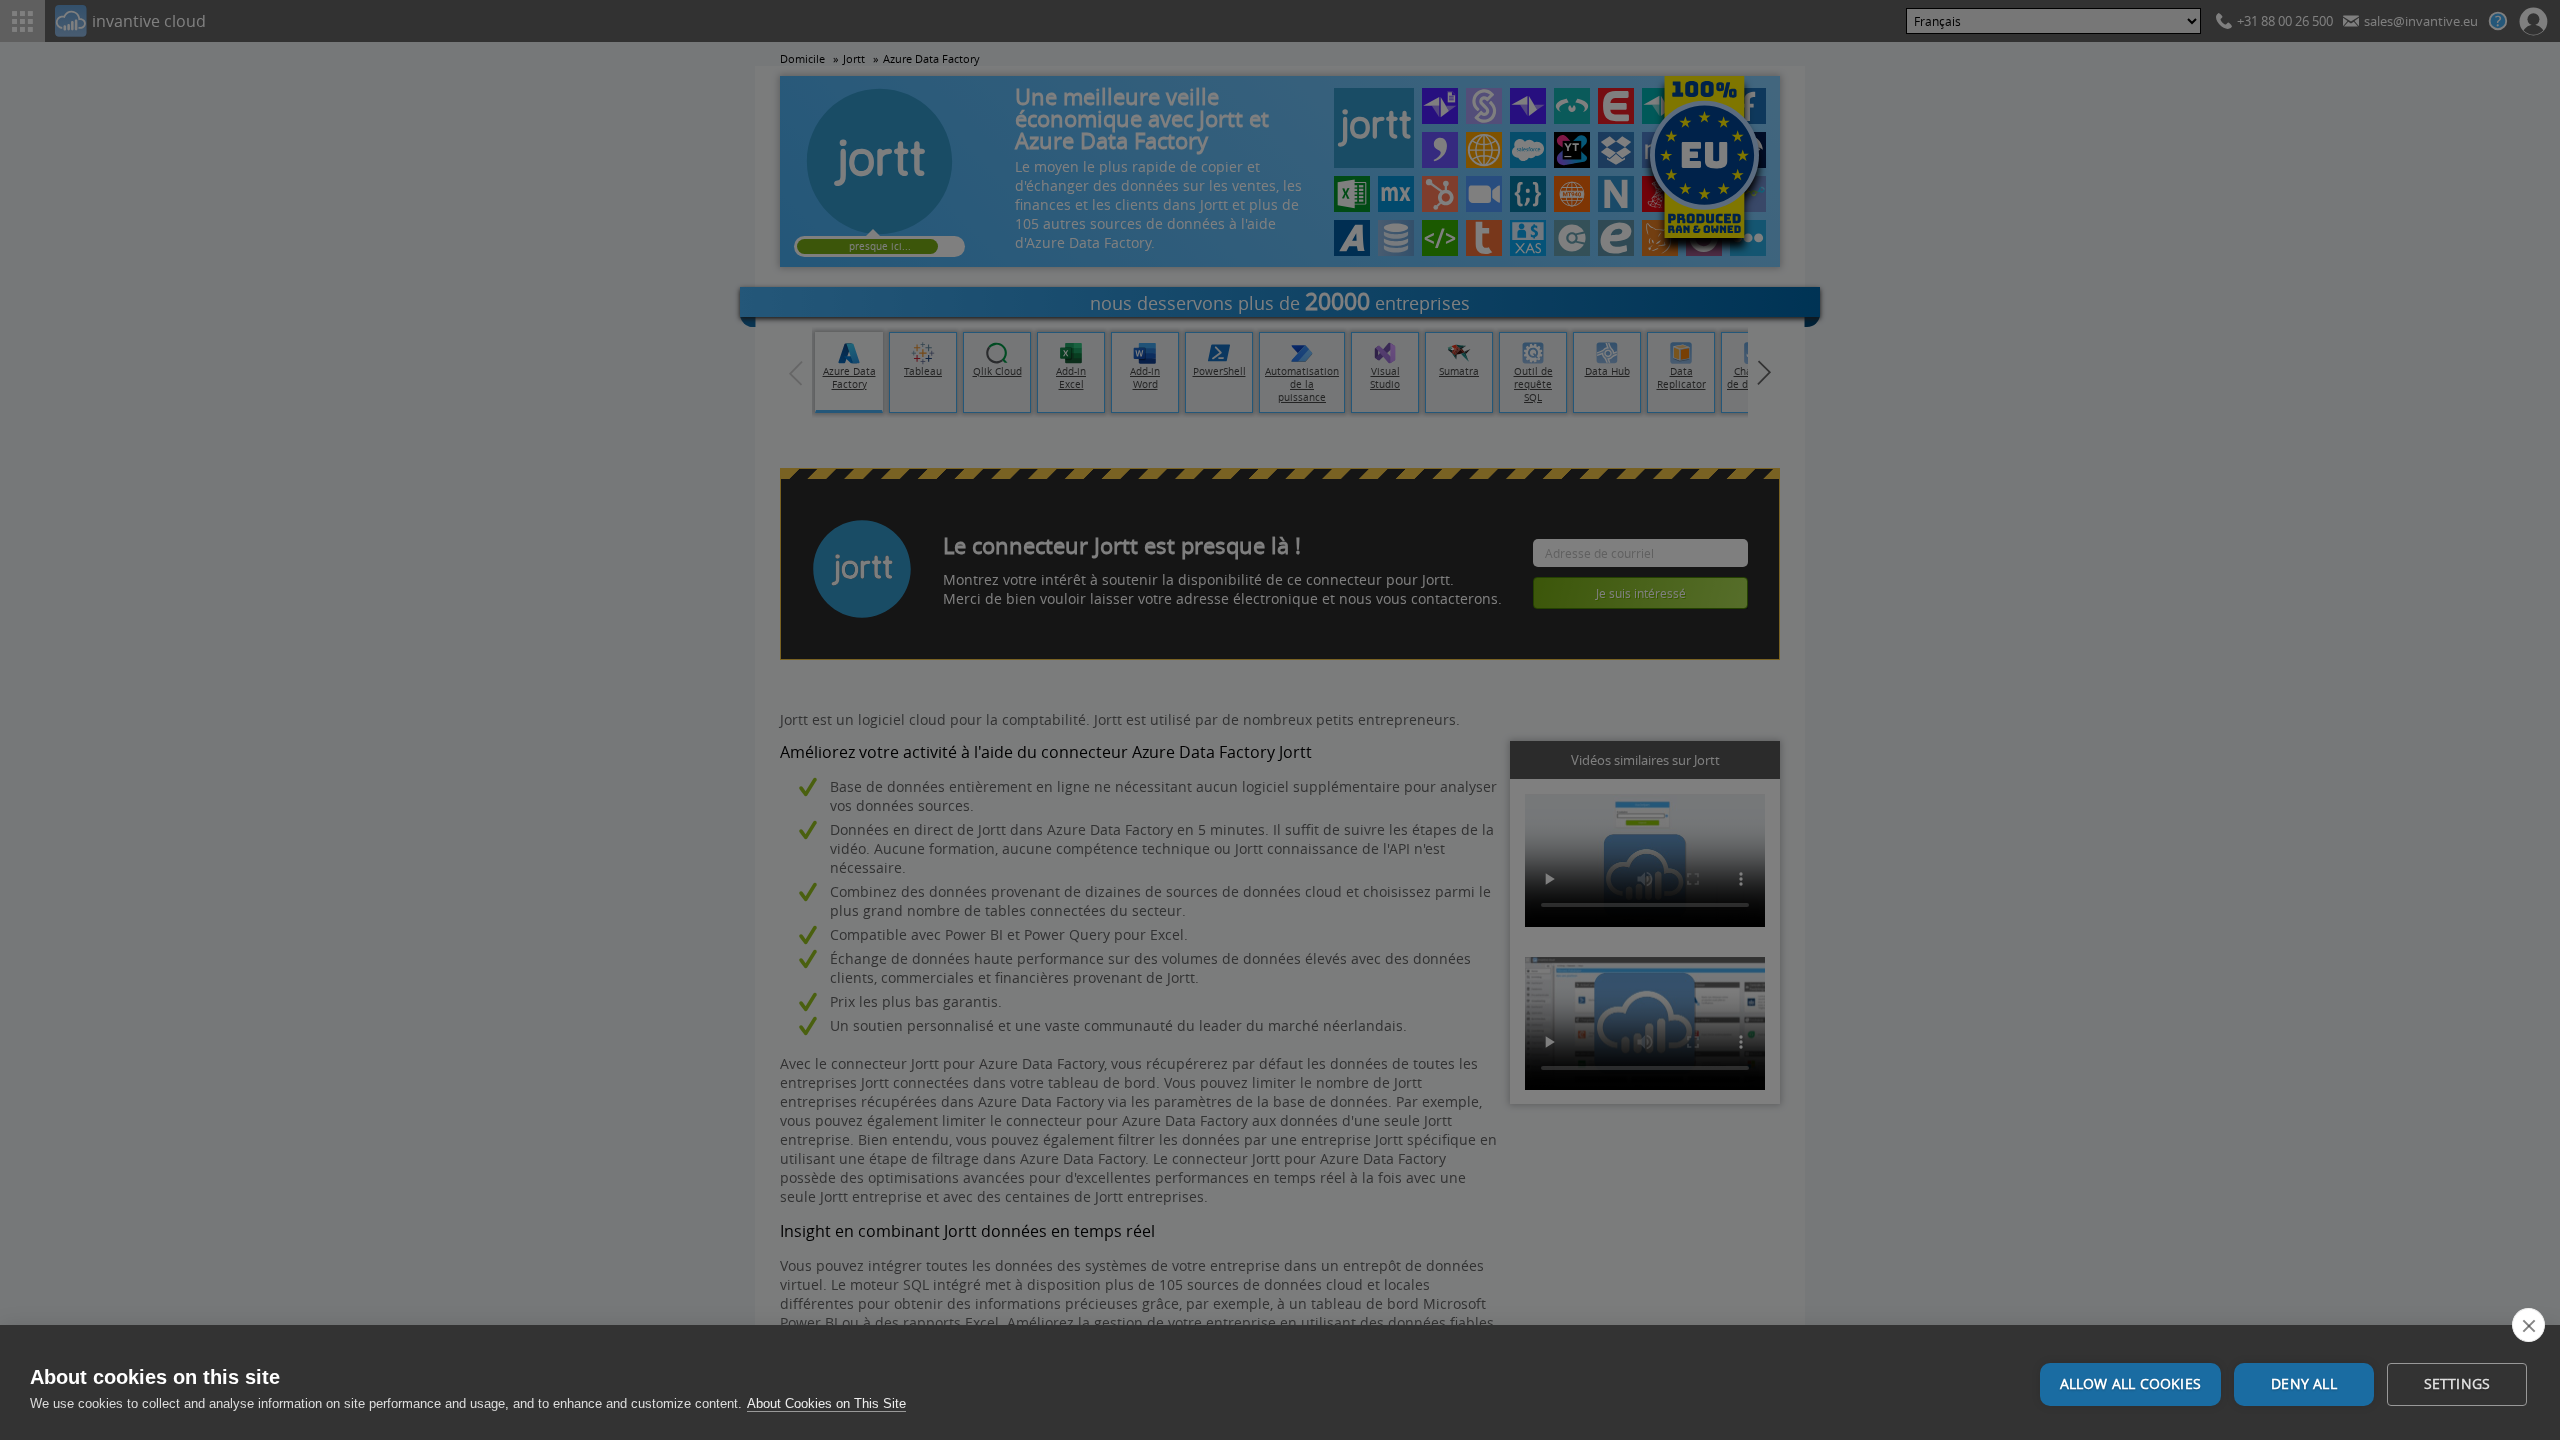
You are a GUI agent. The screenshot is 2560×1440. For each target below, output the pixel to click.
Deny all (2304, 1384)
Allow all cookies (2130, 1384)
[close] (2528, 1325)
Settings (2457, 1384)
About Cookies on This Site (826, 1403)
